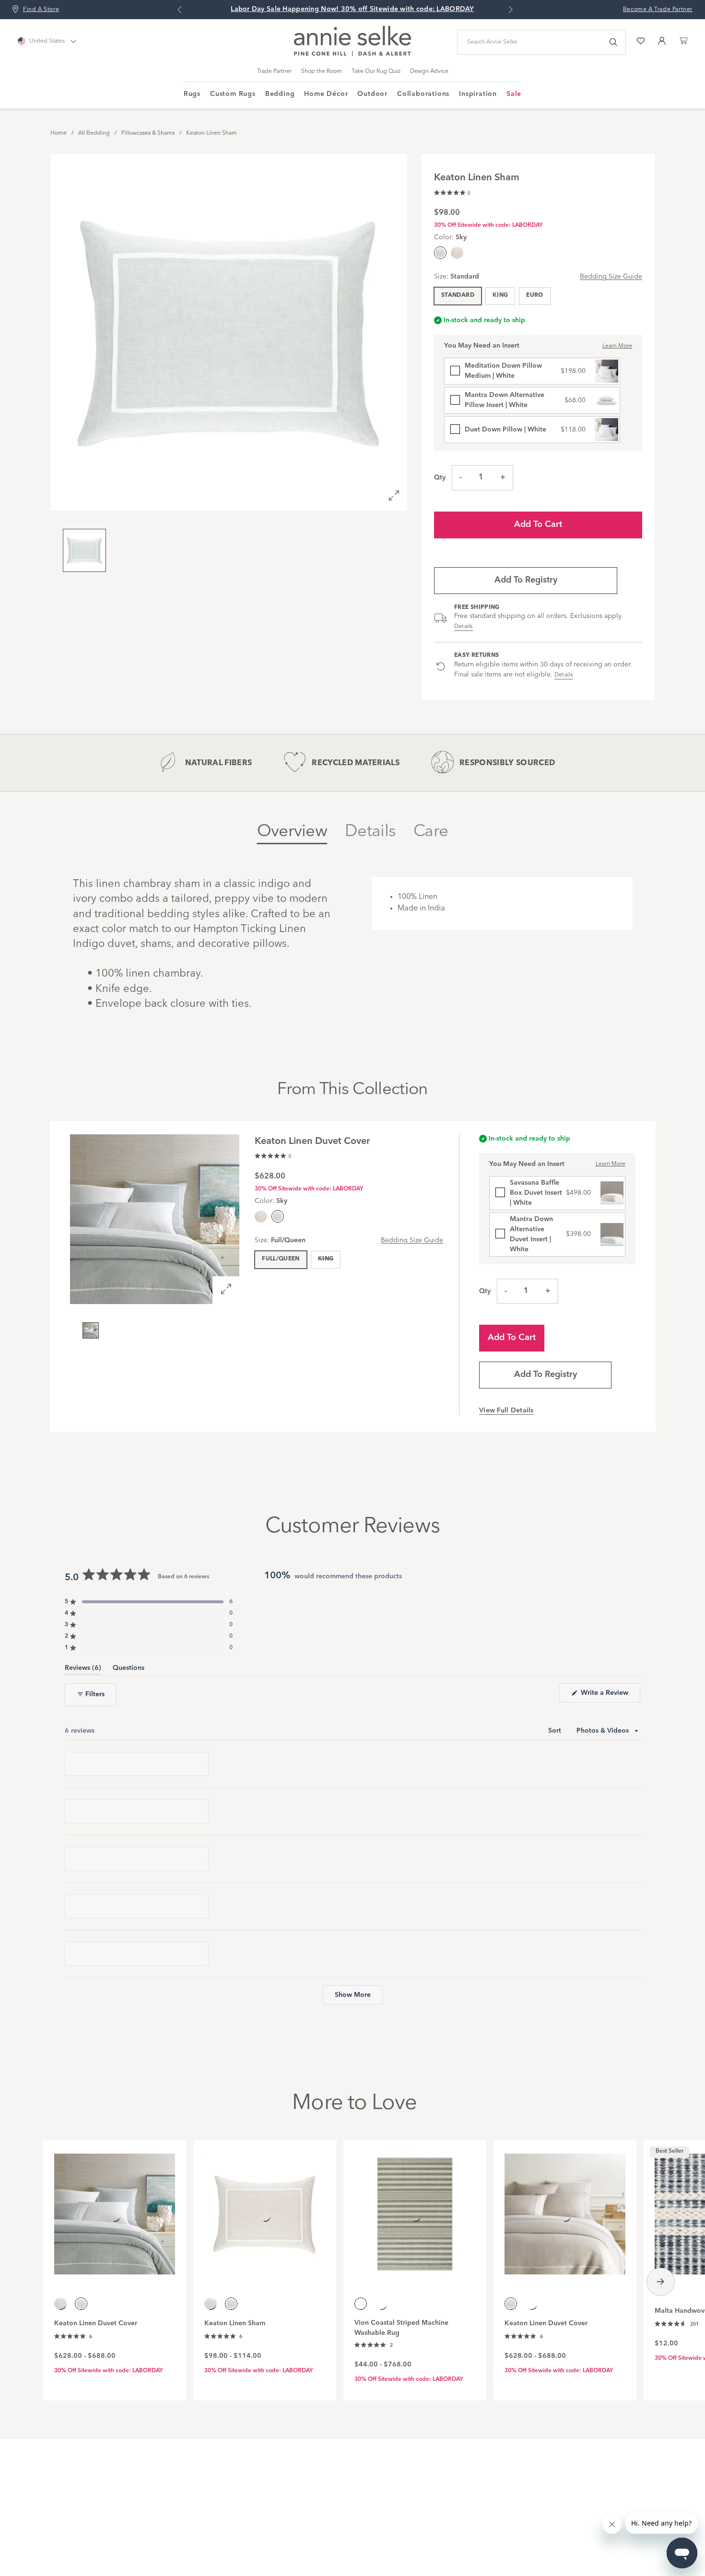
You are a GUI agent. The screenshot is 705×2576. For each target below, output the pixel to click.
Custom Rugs (233, 94)
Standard (458, 295)
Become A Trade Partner (658, 10)
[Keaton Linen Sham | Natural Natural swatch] (457, 253)
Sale (514, 94)
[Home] (352, 54)
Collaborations (423, 94)
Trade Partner (274, 71)
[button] (452, 192)
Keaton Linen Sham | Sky (136, 1809)
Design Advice (429, 71)
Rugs (192, 94)
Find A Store (41, 10)
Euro (535, 295)
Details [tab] (370, 832)
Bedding (280, 94)
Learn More (617, 346)
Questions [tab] (129, 1670)
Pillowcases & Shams (148, 133)
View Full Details (506, 1410)
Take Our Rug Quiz (376, 71)
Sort (556, 1731)
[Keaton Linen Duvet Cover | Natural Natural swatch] (261, 1216)
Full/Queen (281, 1259)
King (500, 295)
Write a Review (610, 1696)
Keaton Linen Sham (211, 133)
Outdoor (372, 94)
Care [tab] (431, 832)
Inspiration (478, 94)
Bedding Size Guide (611, 277)
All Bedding (94, 133)
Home (59, 133)
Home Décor (326, 94)
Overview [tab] (292, 832)
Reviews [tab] (83, 1670)
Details (464, 627)
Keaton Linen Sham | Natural (141, 2367)
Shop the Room (322, 71)
